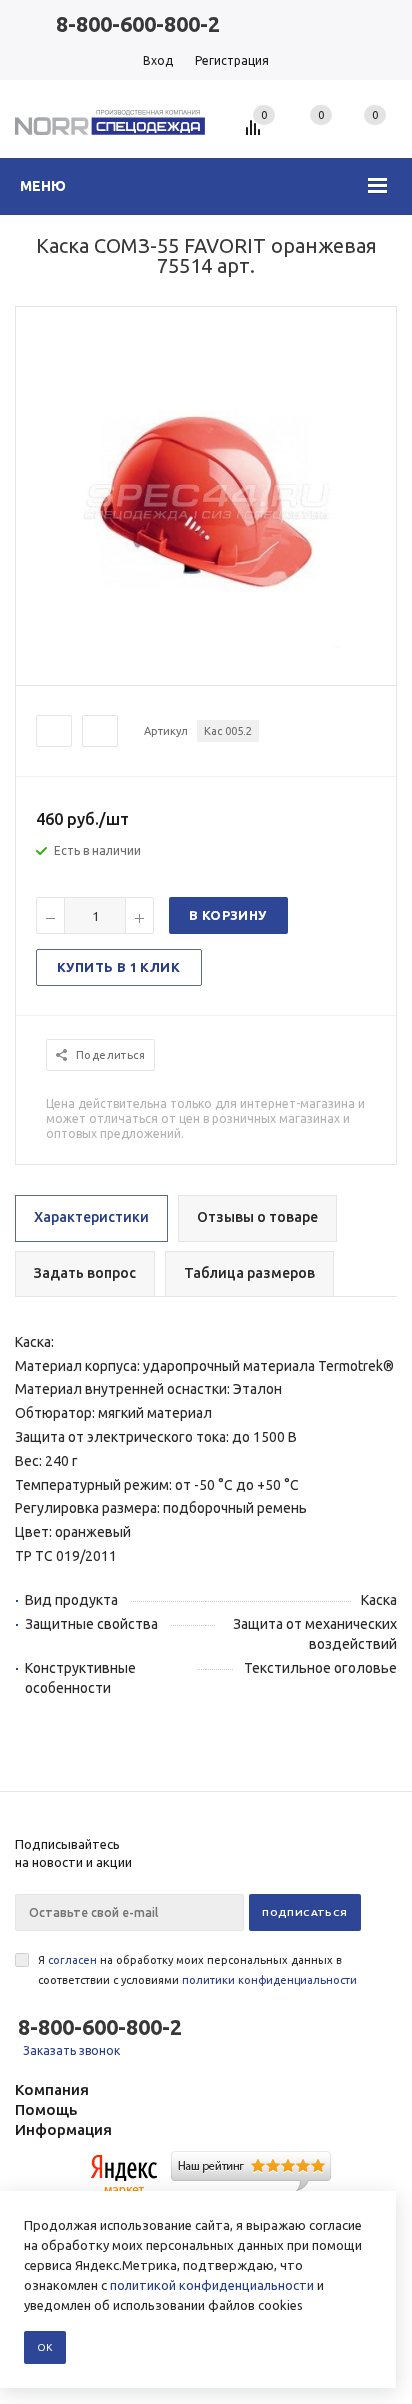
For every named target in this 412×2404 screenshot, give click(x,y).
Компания (52, 2089)
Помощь (46, 2109)
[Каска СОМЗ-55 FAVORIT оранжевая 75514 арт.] (206, 667)
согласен (72, 1960)
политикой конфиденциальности (212, 2285)
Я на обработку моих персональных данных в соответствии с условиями (197, 1970)
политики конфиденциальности (269, 1980)
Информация (63, 2129)
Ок (45, 2347)
